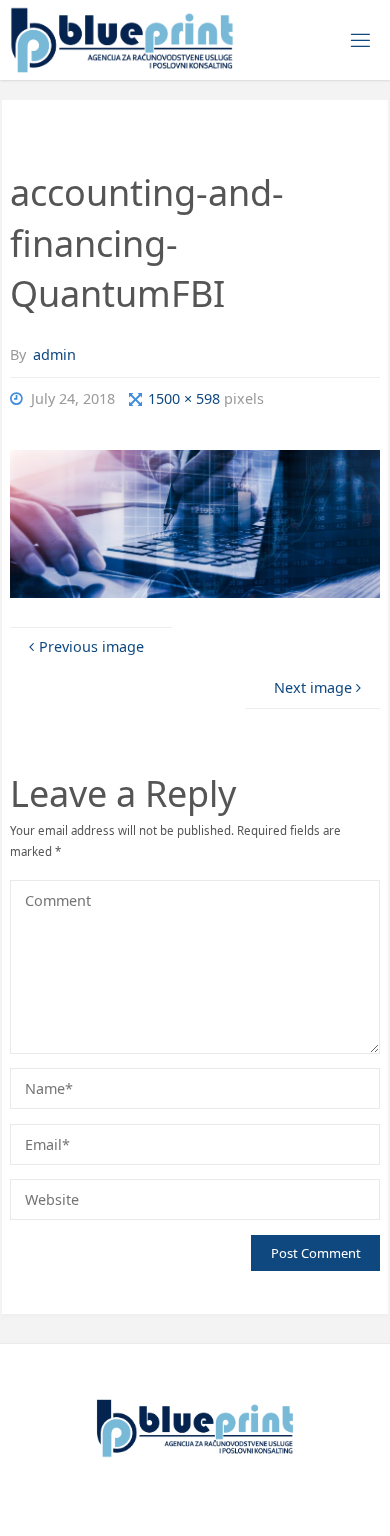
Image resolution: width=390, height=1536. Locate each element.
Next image (313, 687)
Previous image (91, 646)
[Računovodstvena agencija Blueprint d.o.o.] (122, 39)
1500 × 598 (186, 398)
